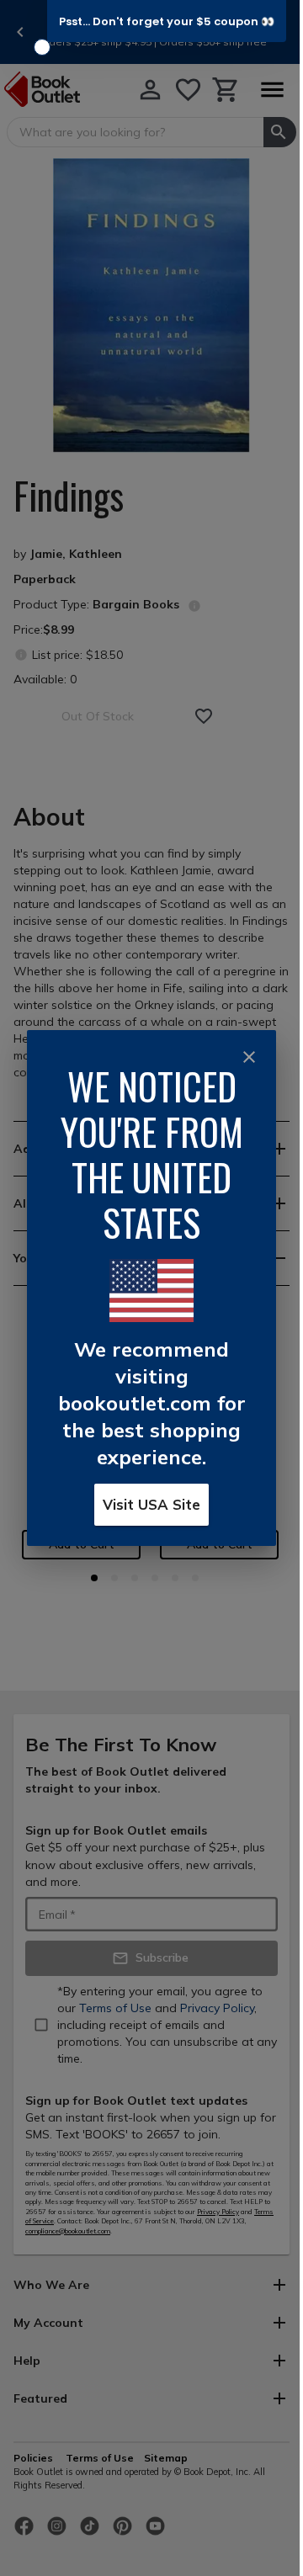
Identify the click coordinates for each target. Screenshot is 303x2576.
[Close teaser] (42, 47)
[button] (167, 21)
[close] (249, 1057)
